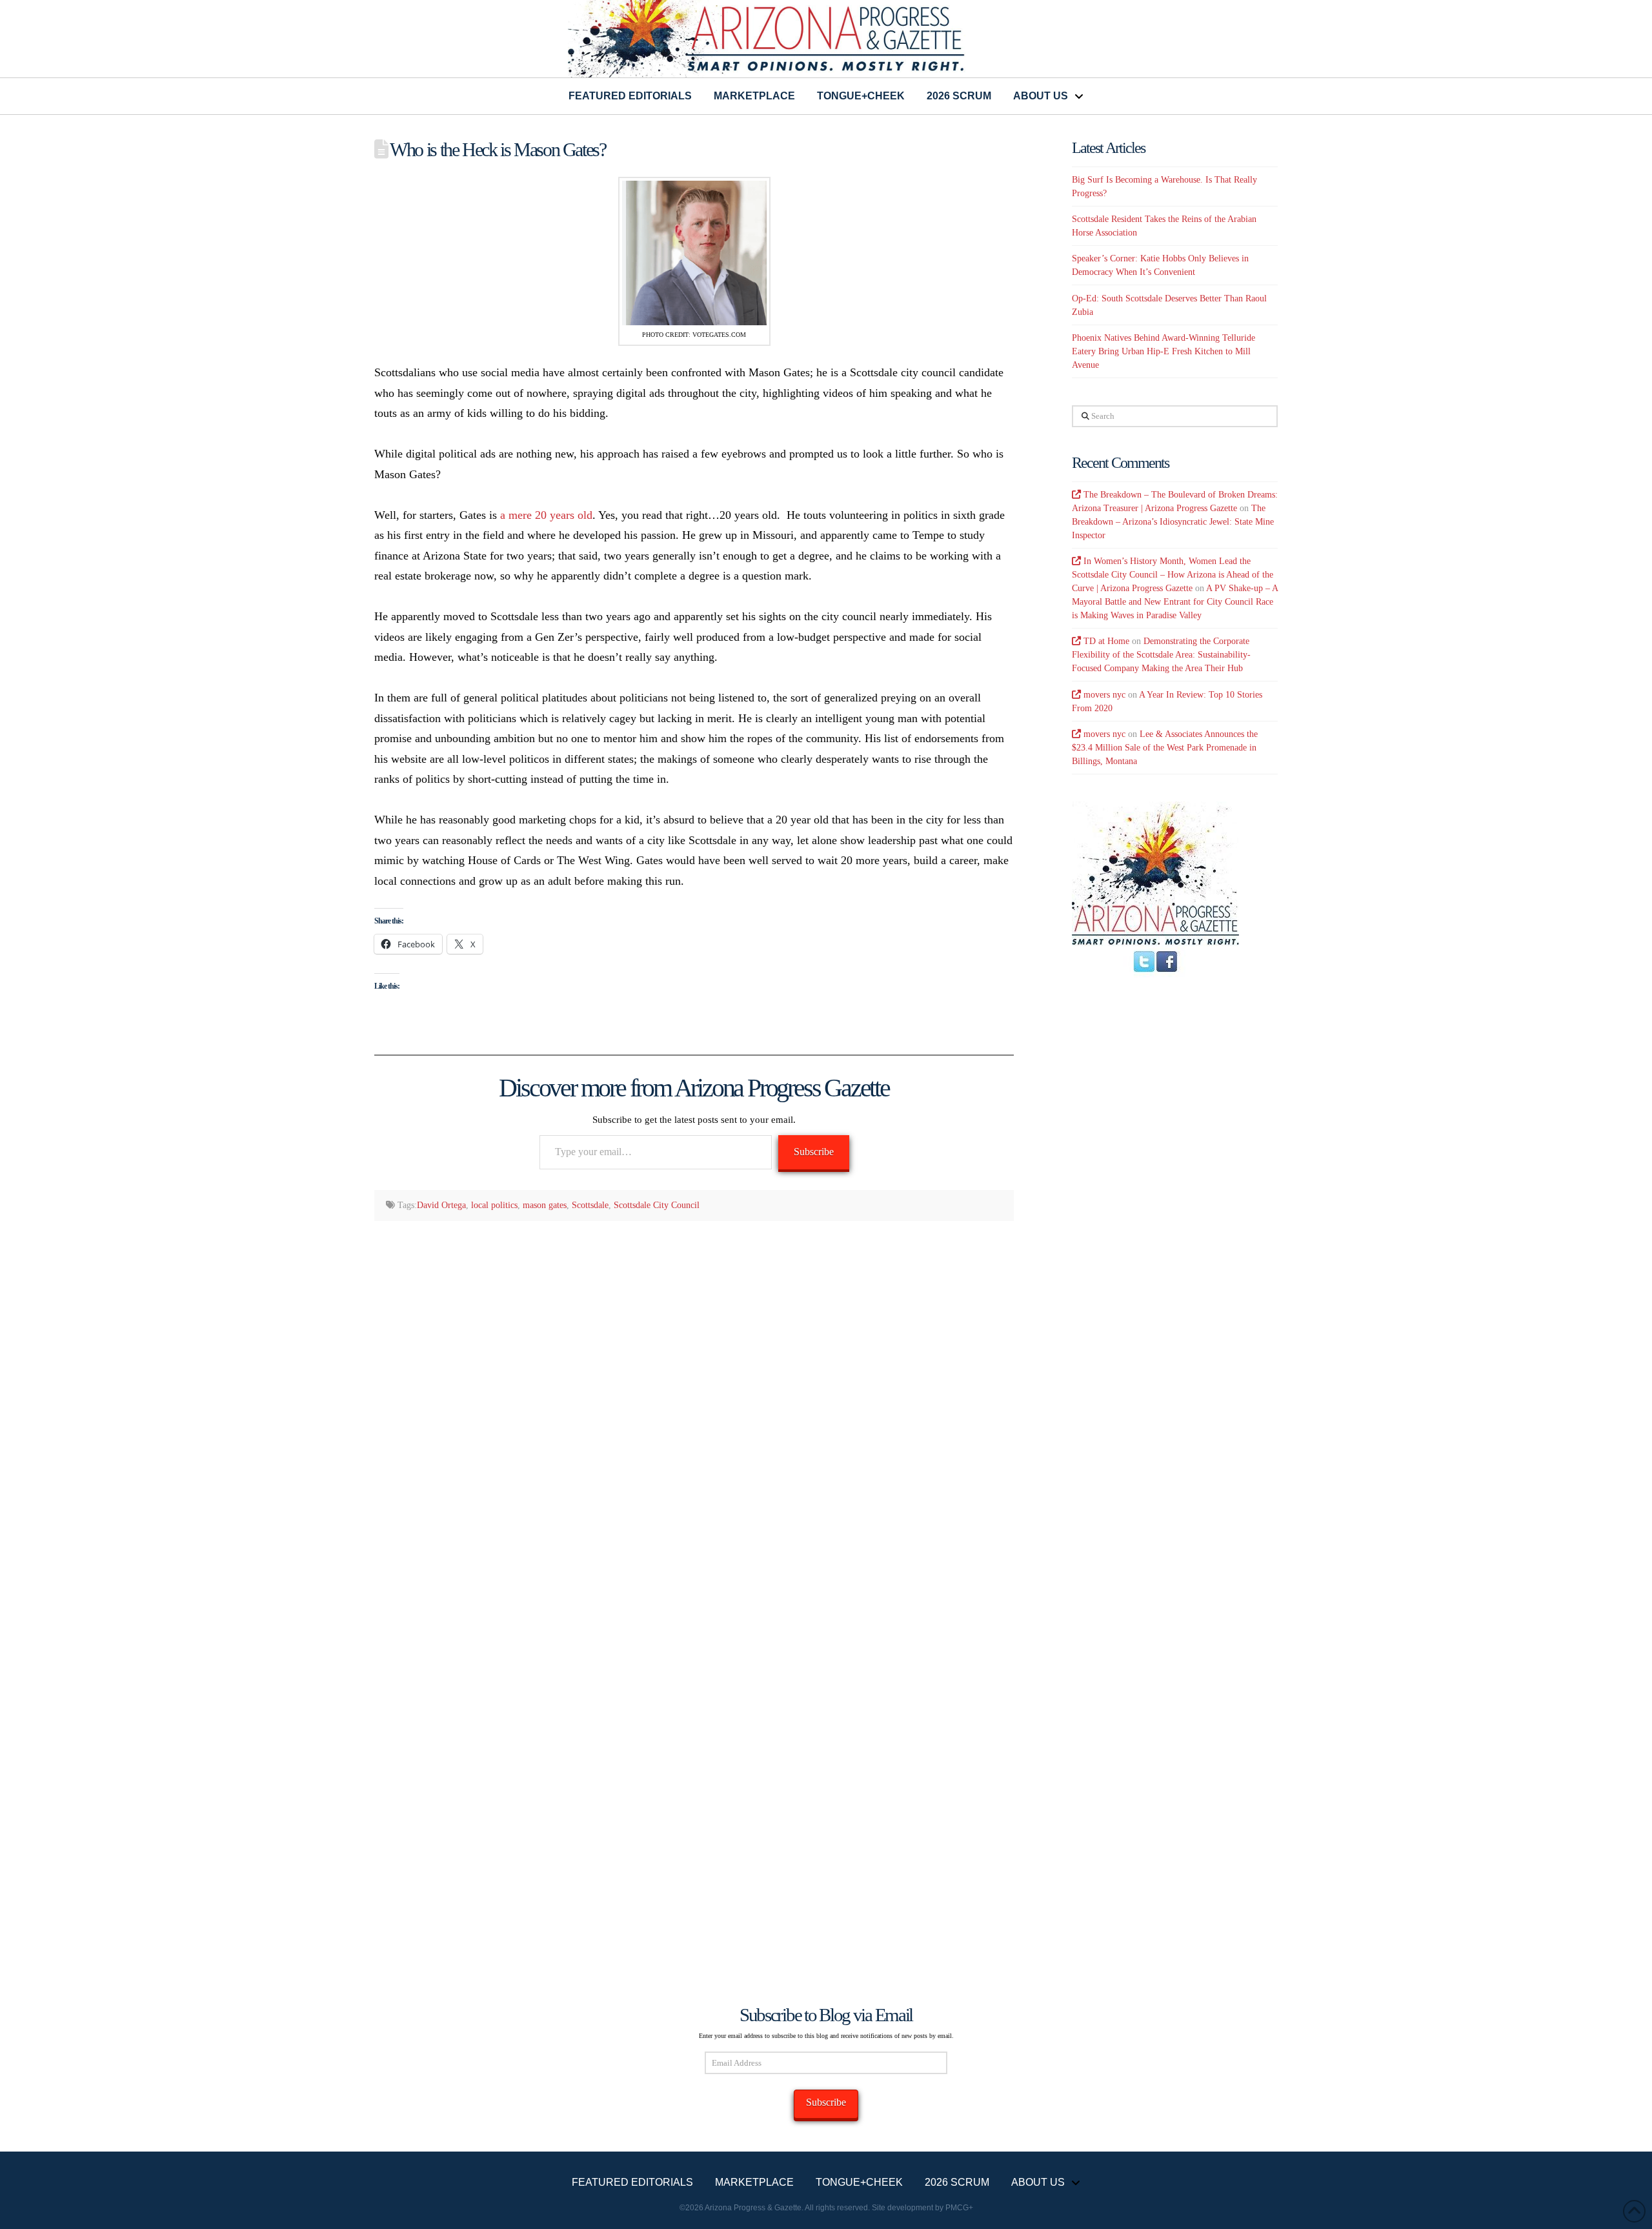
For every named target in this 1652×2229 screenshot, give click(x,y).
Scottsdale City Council (657, 1205)
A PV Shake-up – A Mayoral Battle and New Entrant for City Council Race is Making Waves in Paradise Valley (1175, 602)
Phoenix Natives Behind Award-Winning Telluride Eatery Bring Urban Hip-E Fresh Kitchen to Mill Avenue (1163, 351)
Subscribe (814, 1152)
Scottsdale (590, 1205)
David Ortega (441, 1205)
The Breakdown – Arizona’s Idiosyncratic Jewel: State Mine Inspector (1173, 522)
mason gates (545, 1205)
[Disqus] (694, 1398)
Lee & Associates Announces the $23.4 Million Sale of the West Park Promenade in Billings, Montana (1165, 748)
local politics (494, 1205)
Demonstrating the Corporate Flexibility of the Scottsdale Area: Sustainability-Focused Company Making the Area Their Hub (1161, 655)
